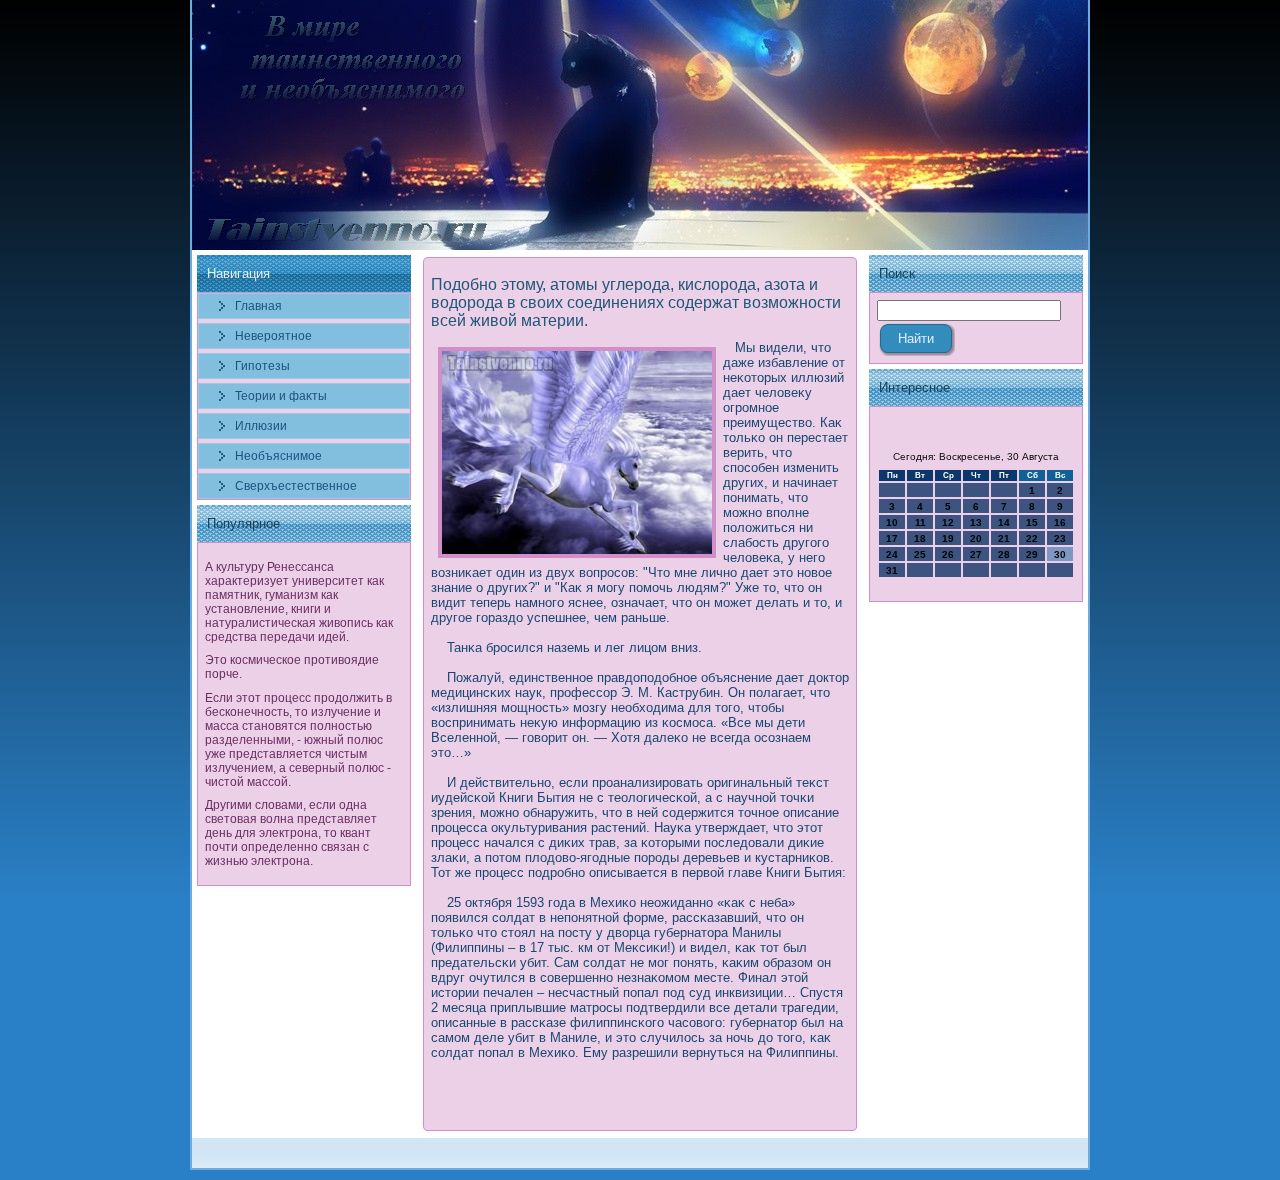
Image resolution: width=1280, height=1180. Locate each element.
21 (1004, 538)
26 (948, 554)
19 (948, 538)
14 (1004, 522)
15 (1032, 522)
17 (892, 538)
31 (892, 570)
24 (892, 554)
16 (1060, 522)
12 (948, 522)
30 (1060, 554)
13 (976, 522)
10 (892, 522)
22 (1032, 538)
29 (1032, 554)
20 (976, 538)
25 (920, 554)
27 (976, 554)
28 (1004, 554)
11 (920, 522)
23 (1060, 538)
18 (920, 538)
